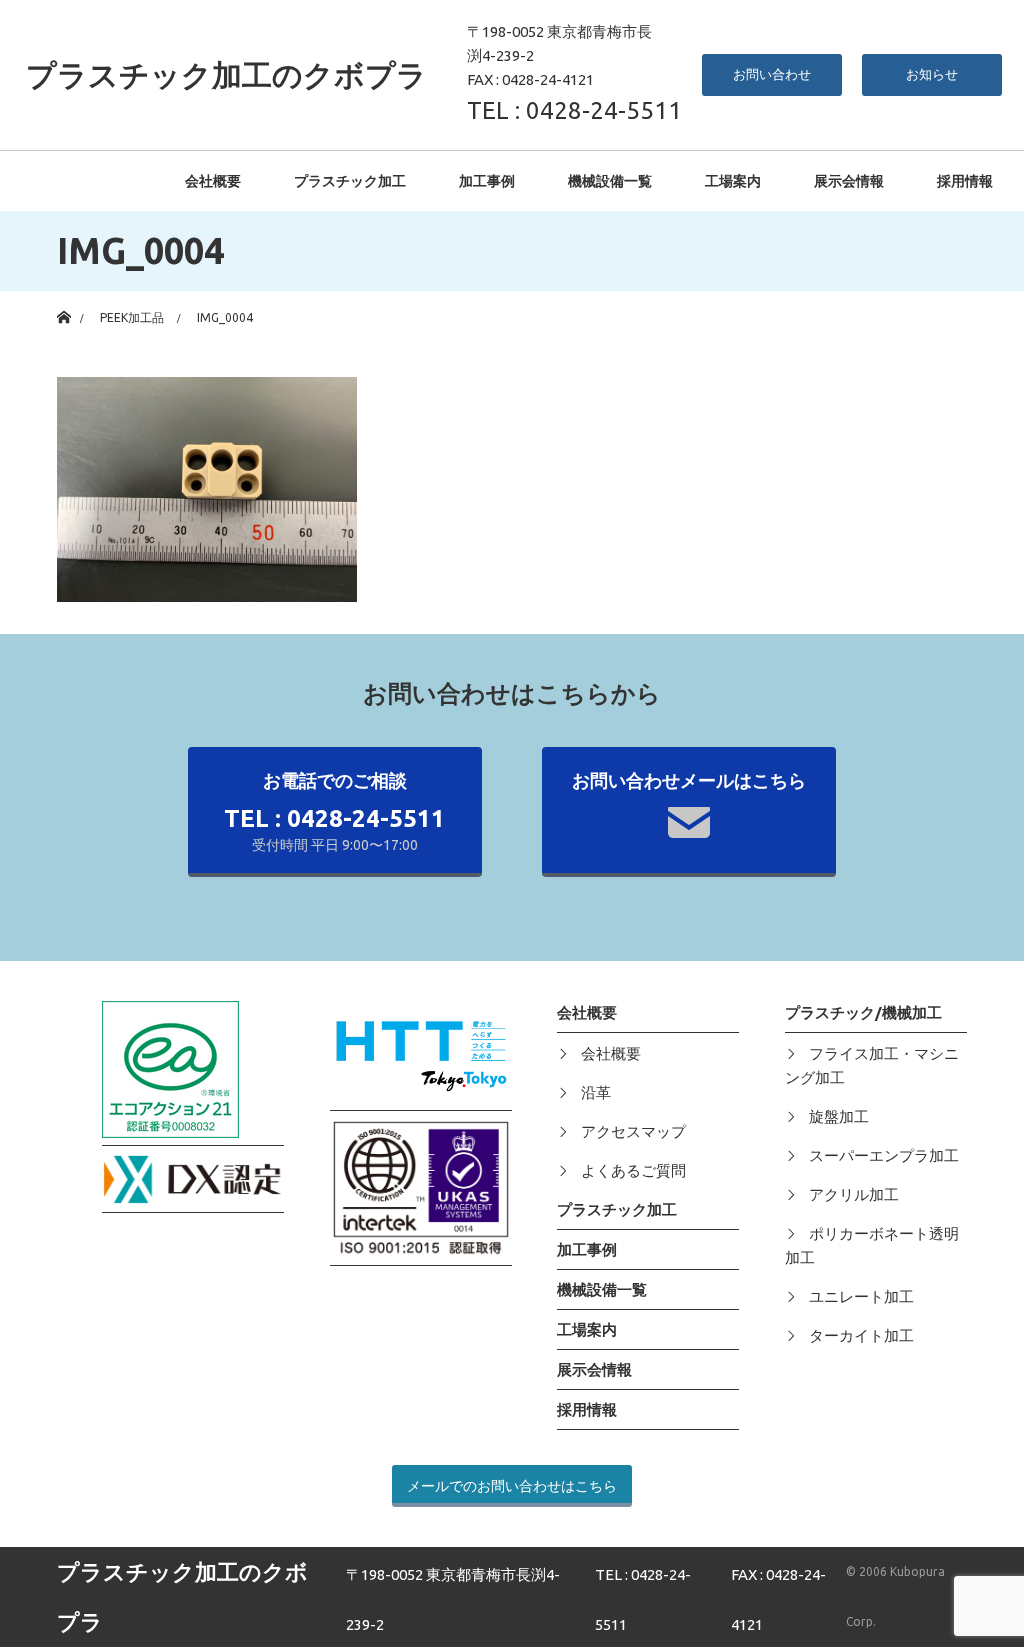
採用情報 (965, 181)
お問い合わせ (772, 74)
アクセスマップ (633, 1131)
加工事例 (487, 181)
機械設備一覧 (610, 181)
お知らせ (932, 74)
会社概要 (213, 181)
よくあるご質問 (633, 1170)
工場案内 (733, 181)
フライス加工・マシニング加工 (872, 1065)
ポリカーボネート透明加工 (872, 1245)
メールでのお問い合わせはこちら (512, 1486)
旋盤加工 (839, 1116)
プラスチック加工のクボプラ (226, 75)
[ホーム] (63, 298)
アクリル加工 (854, 1194)
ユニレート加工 (861, 1296)
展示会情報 (849, 181)
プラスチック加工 (350, 181)
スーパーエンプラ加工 (884, 1155)
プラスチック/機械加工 (863, 1012)
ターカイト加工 (861, 1335)
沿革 (596, 1092)
